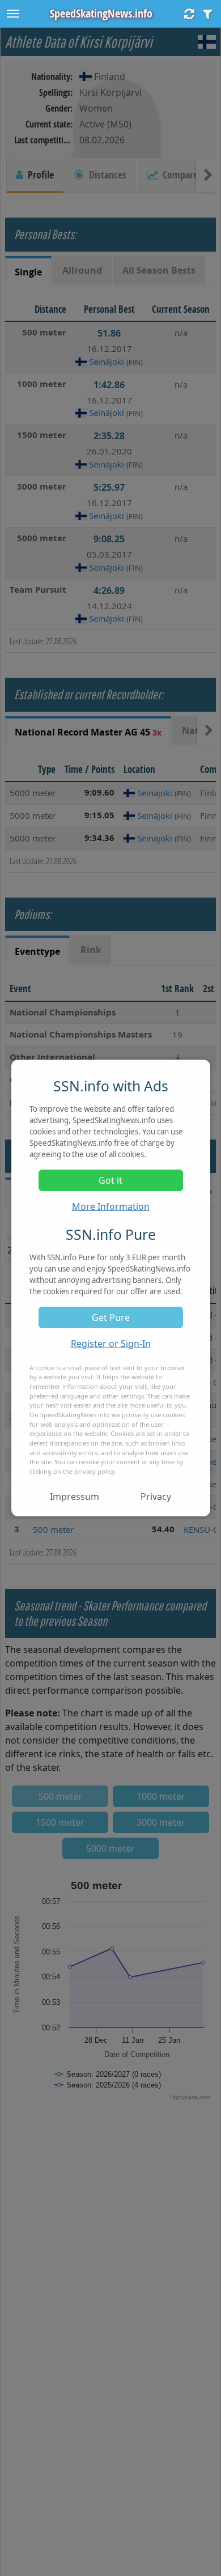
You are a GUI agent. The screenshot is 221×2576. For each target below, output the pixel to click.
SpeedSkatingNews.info (101, 13)
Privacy (156, 1497)
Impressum (75, 1497)
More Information (111, 1206)
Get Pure (111, 1317)
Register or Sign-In (111, 1344)
